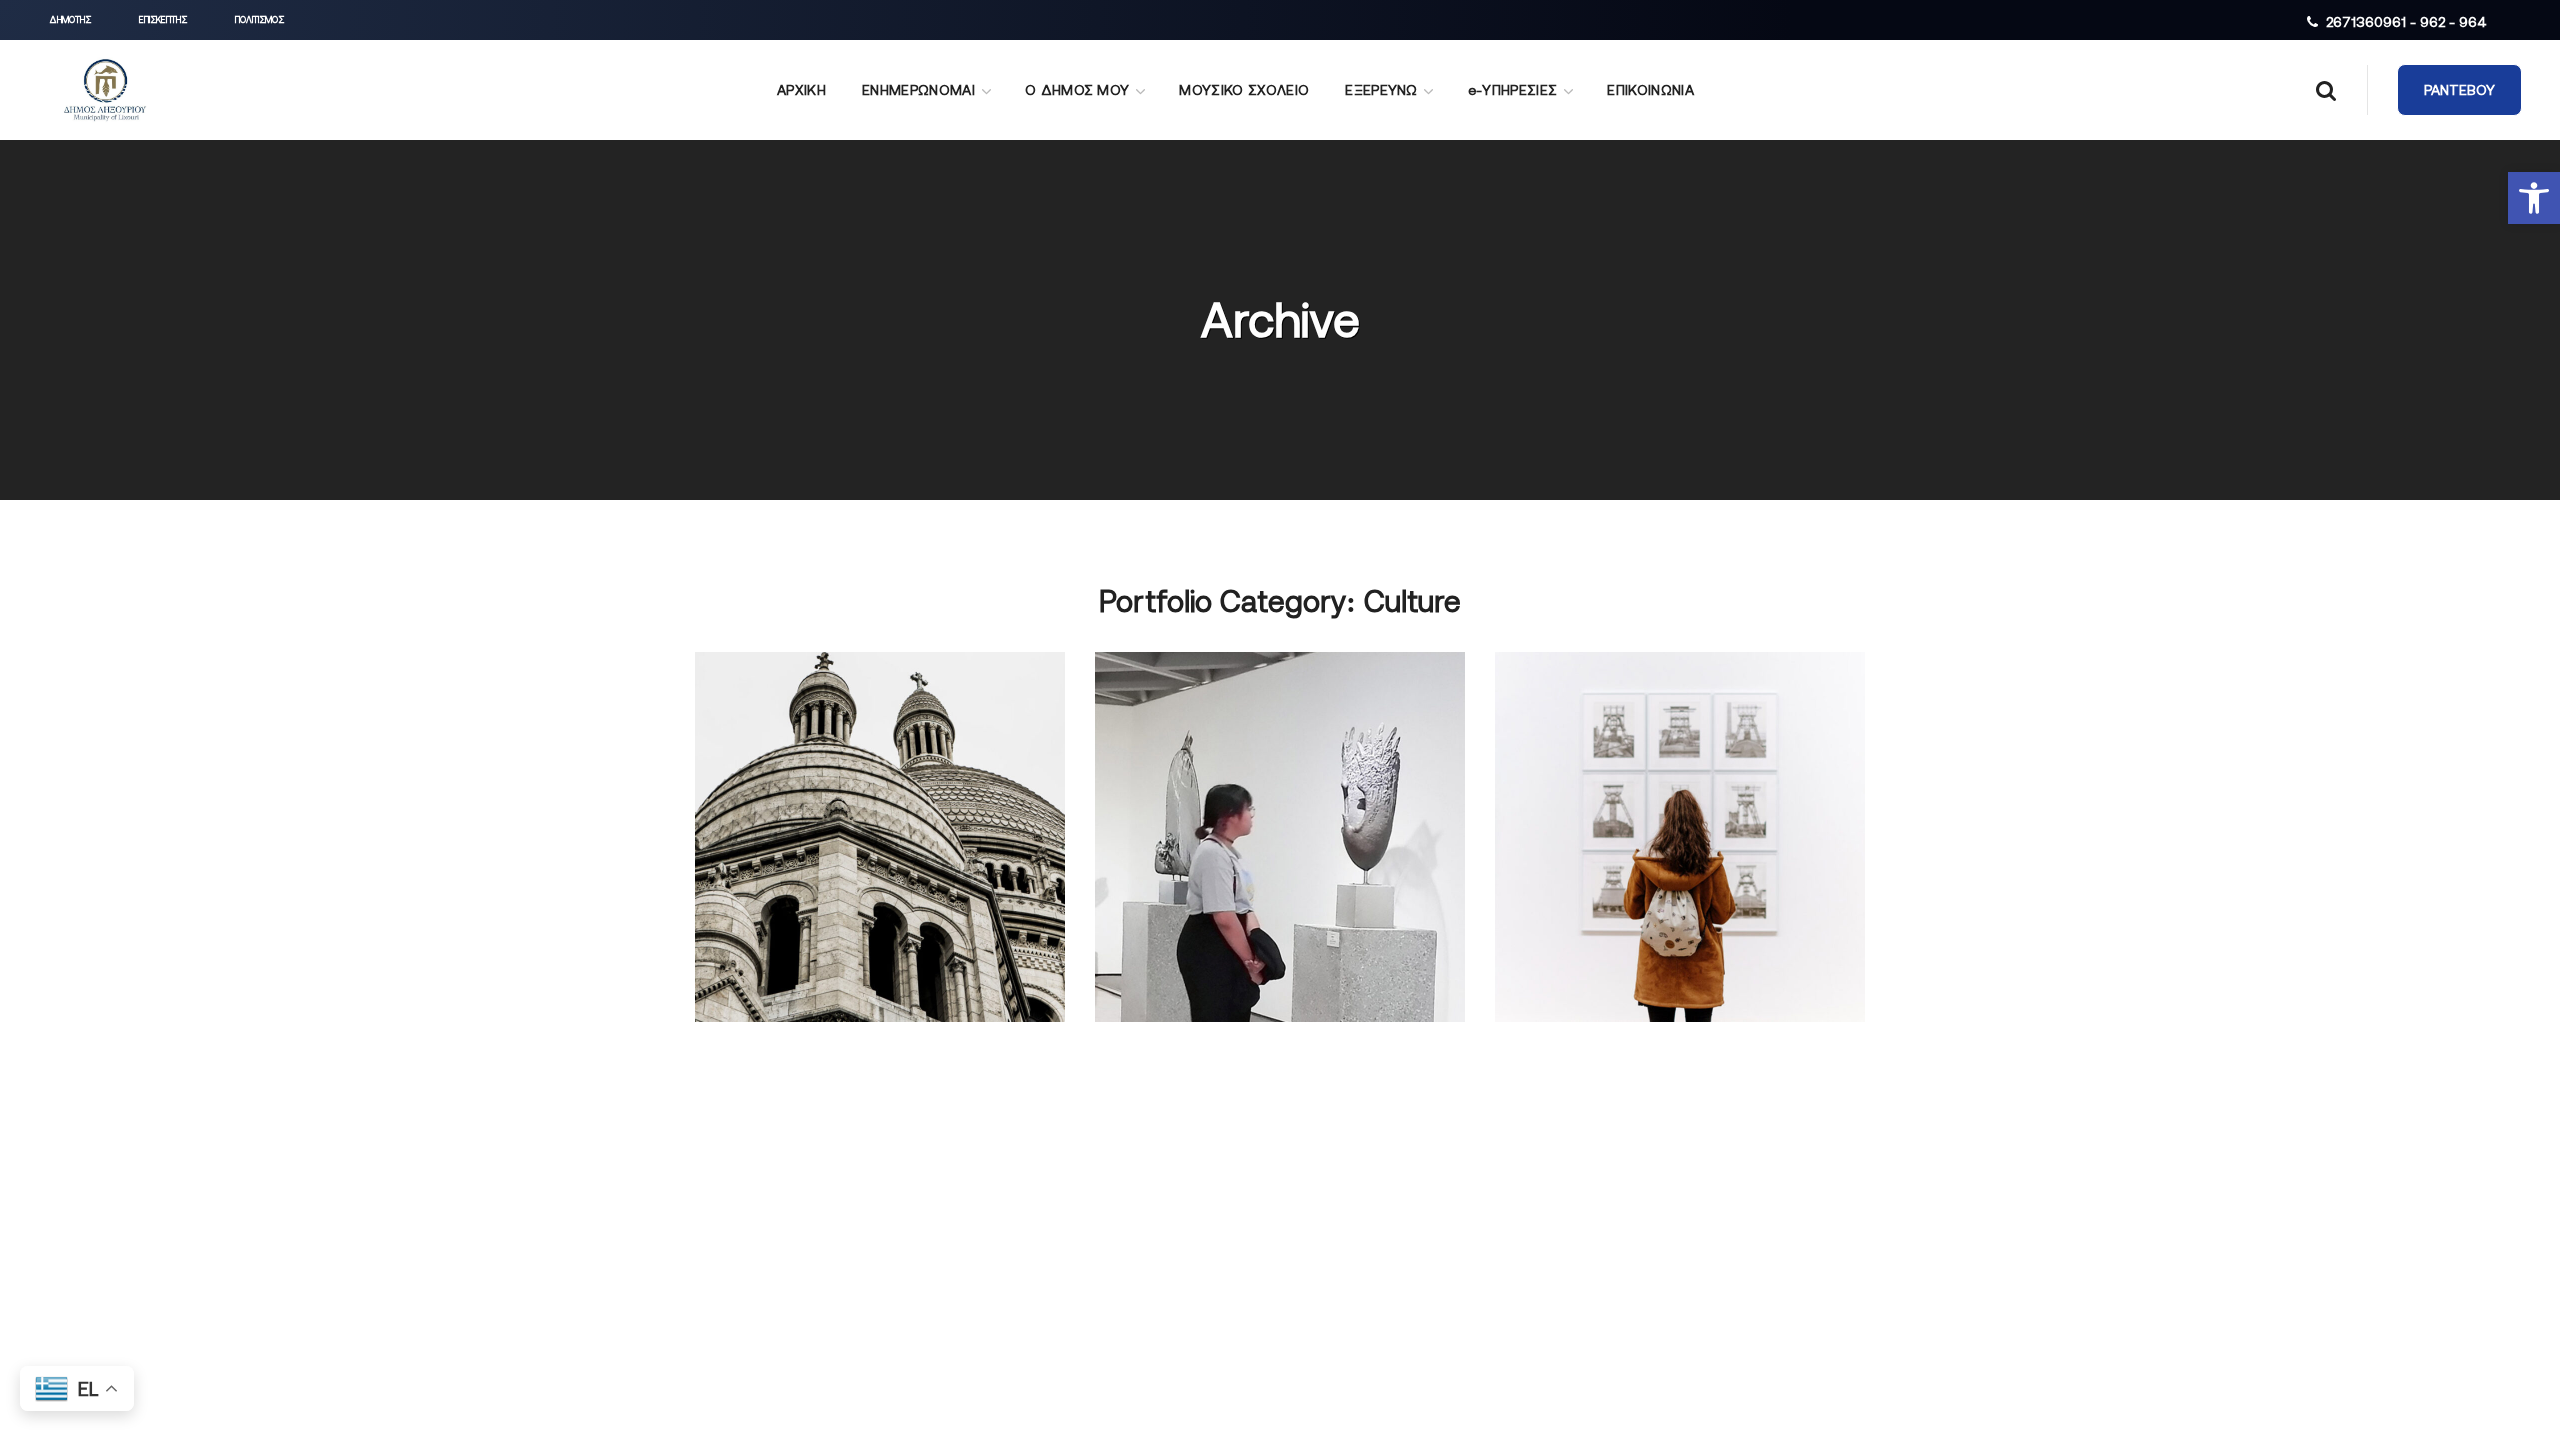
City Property (1224, 773)
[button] (2534, 198)
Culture (760, 812)
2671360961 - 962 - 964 (2406, 22)
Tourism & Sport (846, 773)
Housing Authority (1654, 773)
